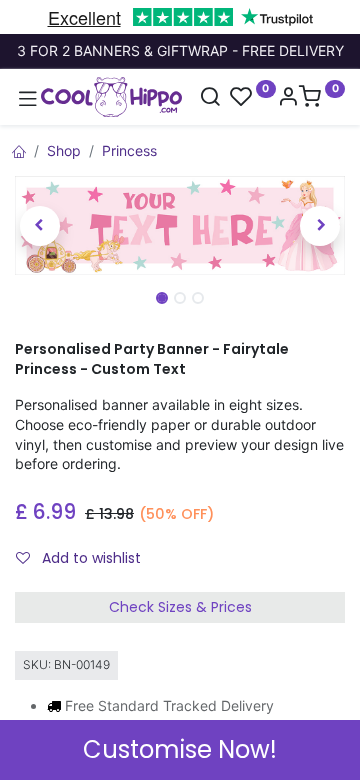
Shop (64, 150)
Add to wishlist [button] (89, 558)
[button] (40, 226)
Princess (129, 150)
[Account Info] (288, 98)
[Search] (210, 98)
